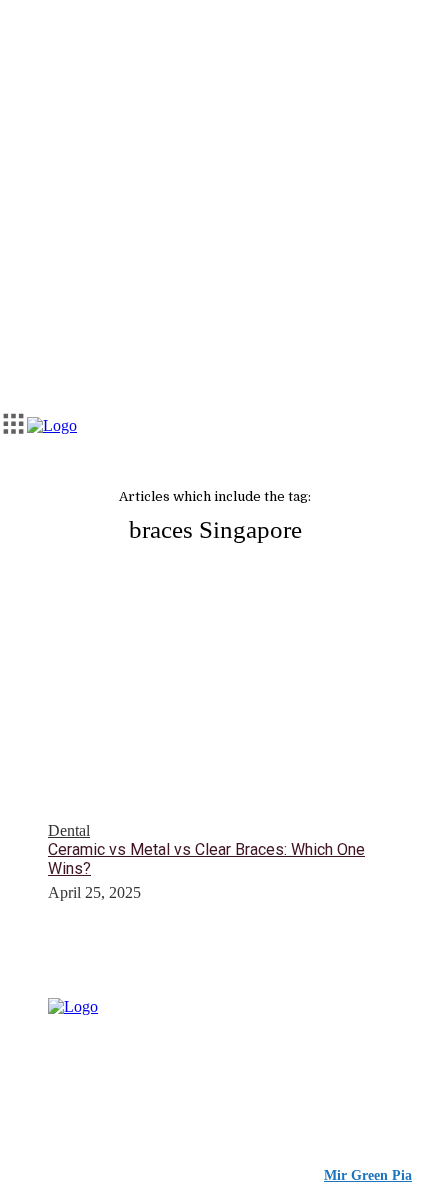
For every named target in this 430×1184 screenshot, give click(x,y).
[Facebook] (103, 1086)
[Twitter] (143, 1086)
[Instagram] (63, 1086)
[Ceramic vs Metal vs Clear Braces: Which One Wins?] (215, 724)
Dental (69, 830)
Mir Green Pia (368, 1175)
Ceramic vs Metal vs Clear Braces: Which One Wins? (206, 859)
